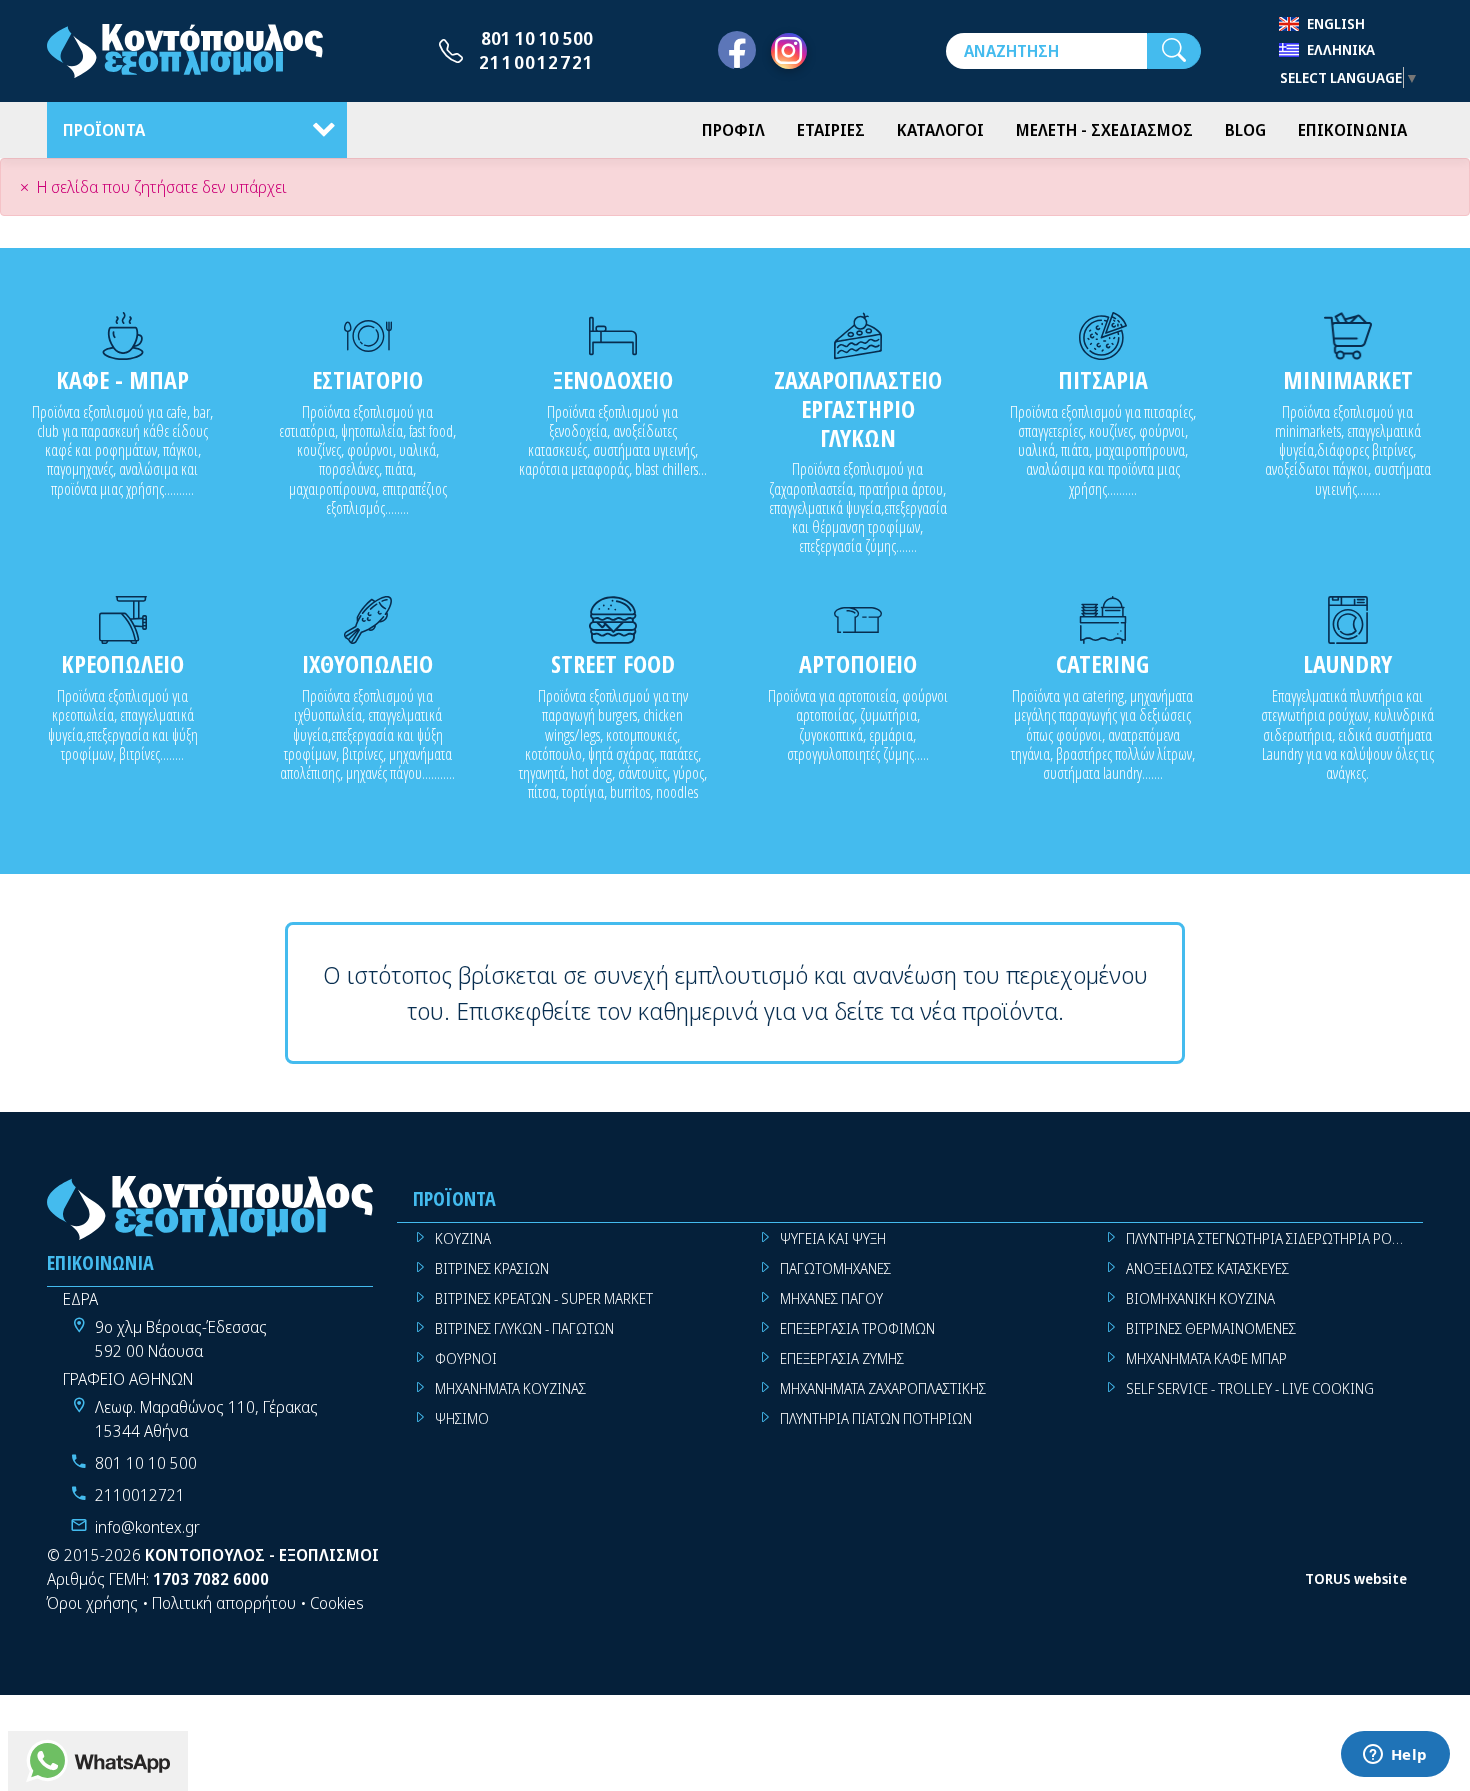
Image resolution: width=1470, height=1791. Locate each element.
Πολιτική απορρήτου (224, 1603)
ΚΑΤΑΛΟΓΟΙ (940, 130)
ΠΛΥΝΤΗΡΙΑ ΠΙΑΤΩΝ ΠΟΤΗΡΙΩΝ (876, 1418)
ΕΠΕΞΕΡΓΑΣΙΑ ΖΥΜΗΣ (842, 1358)
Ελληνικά (1341, 49)
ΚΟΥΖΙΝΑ (463, 1238)
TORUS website (1356, 1578)
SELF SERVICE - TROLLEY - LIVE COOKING (1250, 1388)
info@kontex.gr (147, 1527)
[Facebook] (737, 51)
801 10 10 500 (537, 38)
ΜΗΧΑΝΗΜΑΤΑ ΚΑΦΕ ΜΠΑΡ (1206, 1358)
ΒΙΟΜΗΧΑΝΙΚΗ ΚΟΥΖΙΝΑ (1200, 1298)
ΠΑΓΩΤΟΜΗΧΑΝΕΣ (835, 1268)
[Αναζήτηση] (1174, 51)
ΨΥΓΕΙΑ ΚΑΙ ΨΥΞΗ (833, 1238)
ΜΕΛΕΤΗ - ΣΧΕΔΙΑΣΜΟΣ (1104, 130)
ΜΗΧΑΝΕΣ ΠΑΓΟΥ (831, 1298)
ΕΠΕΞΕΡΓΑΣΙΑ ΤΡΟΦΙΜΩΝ (857, 1328)
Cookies (337, 1603)
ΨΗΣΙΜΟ (462, 1418)
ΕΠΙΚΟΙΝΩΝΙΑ (1352, 130)
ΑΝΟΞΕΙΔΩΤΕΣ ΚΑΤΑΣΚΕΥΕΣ (1207, 1268)
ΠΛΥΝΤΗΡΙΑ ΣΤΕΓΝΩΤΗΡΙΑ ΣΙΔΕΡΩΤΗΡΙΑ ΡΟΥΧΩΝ (1274, 1238)
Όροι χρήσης (92, 1603)
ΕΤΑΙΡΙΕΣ (831, 130)
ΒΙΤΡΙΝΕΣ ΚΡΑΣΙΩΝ (492, 1268)
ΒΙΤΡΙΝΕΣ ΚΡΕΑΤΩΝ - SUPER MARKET (544, 1298)
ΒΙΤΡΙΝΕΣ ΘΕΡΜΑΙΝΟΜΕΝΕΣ (1211, 1328)
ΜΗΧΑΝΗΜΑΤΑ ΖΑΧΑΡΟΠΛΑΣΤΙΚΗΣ (883, 1388)
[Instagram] (789, 51)
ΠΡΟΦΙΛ (733, 130)
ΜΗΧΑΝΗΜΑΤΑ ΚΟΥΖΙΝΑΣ (510, 1388)
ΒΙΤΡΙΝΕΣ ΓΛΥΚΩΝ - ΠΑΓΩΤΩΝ (524, 1328)
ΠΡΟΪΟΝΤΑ (104, 130)
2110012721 (537, 62)
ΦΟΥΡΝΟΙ (466, 1358)
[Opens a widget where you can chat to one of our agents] (1395, 1756)
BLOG (1245, 130)
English (1336, 23)
